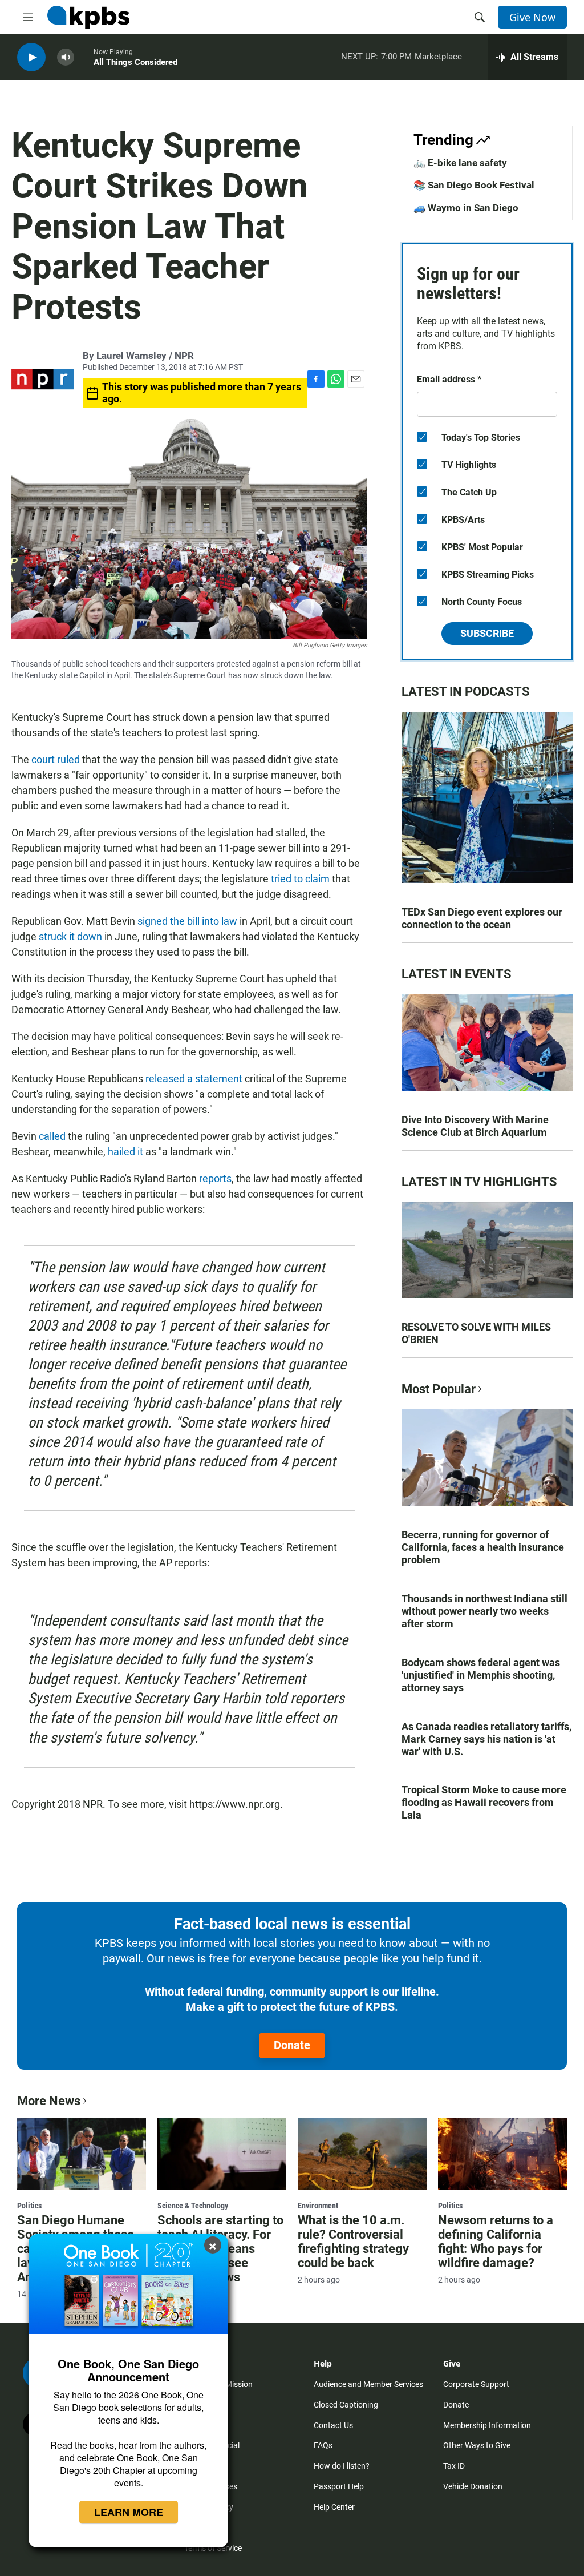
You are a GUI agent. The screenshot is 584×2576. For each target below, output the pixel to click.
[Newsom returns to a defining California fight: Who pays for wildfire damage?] (502, 2154)
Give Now (532, 17)
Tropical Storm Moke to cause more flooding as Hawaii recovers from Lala (484, 1802)
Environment (318, 2206)
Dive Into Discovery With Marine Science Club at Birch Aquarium (475, 1126)
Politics (29, 2206)
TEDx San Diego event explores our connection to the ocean (482, 918)
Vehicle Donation (473, 2486)
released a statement (194, 1079)
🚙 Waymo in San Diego (466, 208)
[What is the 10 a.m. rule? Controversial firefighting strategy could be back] (362, 2154)
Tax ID (454, 2466)
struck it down (70, 936)
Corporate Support (476, 2384)
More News (49, 2101)
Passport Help (339, 2486)
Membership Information (487, 2425)
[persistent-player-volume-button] (66, 57)
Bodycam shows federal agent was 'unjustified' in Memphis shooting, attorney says (481, 1675)
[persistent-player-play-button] (31, 57)
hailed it (125, 1152)
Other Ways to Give (477, 2445)
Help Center (334, 2507)
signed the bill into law (187, 921)
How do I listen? (342, 2466)
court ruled (56, 759)
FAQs (323, 2445)
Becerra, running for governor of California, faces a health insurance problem (483, 1547)
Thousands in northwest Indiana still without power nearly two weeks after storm (484, 1611)
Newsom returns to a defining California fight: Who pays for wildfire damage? (496, 2242)
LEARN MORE (129, 2512)
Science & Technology (193, 2206)
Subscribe (487, 633)
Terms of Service (213, 2548)
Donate (292, 2045)
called (52, 1136)
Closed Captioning (346, 2405)
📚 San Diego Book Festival (474, 185)
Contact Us (333, 2425)
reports (215, 1178)
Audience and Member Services (368, 2384)
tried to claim (300, 879)
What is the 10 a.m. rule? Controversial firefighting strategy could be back (353, 2242)
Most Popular (439, 1389)
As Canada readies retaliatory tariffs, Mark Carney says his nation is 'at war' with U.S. (486, 1739)
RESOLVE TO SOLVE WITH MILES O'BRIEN (476, 1333)
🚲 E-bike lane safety (460, 163)
